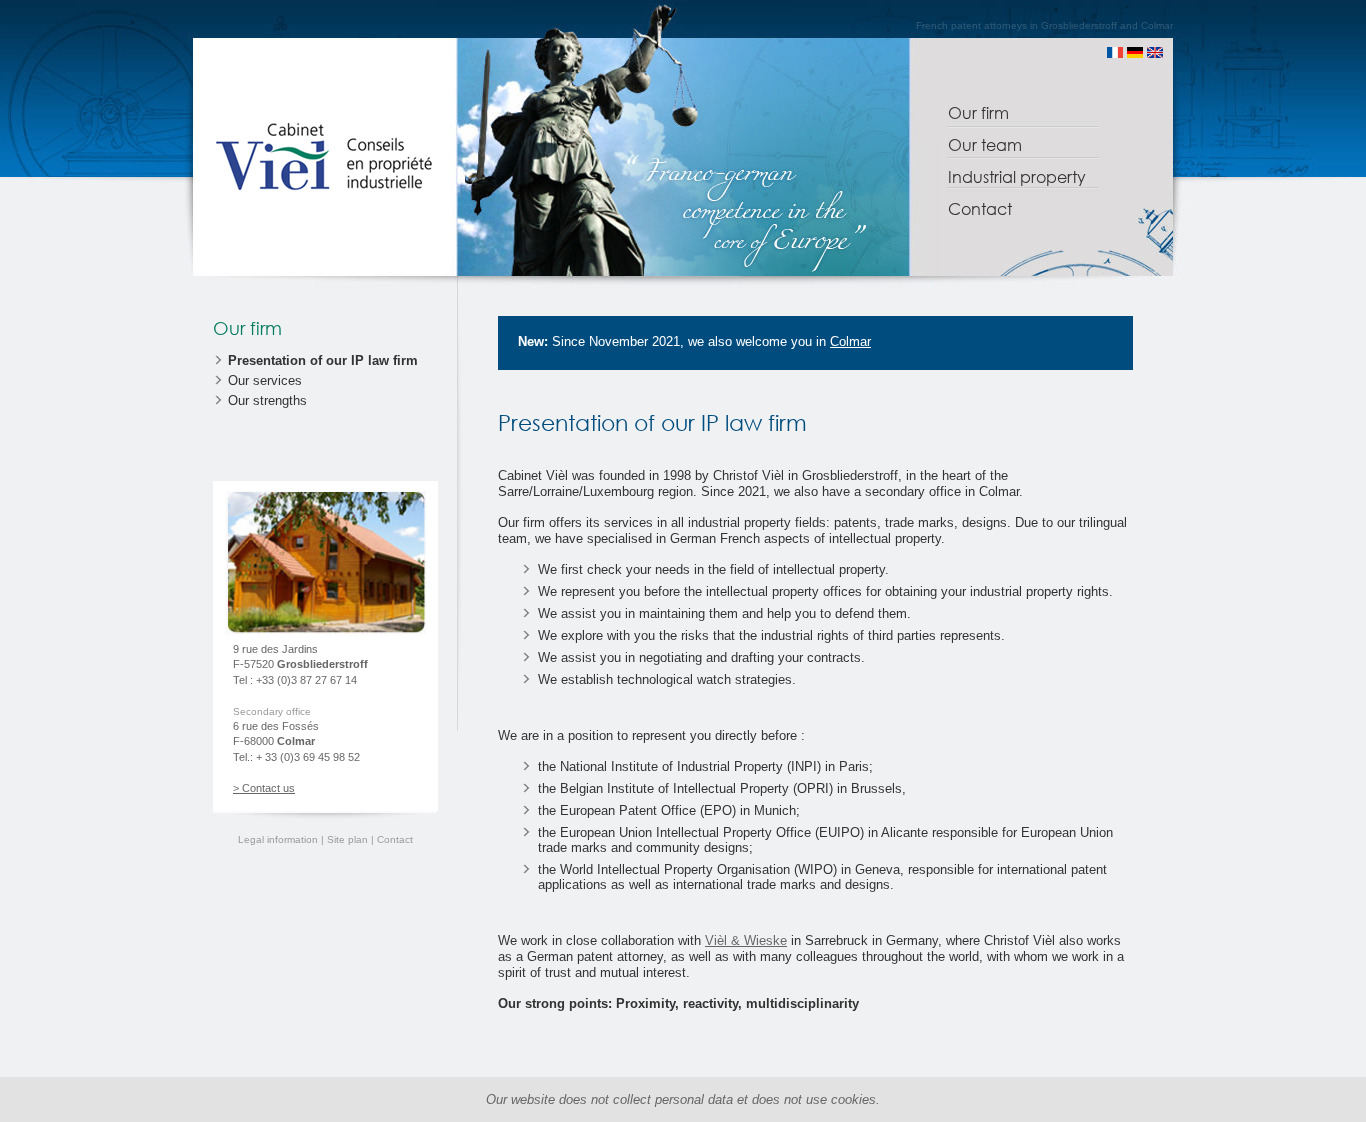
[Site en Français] (1115, 53)
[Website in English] (1155, 53)
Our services (265, 380)
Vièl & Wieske (746, 940)
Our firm (978, 112)
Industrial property (1017, 176)
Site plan (347, 839)
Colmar (850, 341)
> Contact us (264, 788)
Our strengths (267, 400)
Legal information (279, 839)
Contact (980, 208)
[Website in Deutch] (1135, 53)
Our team (985, 144)
